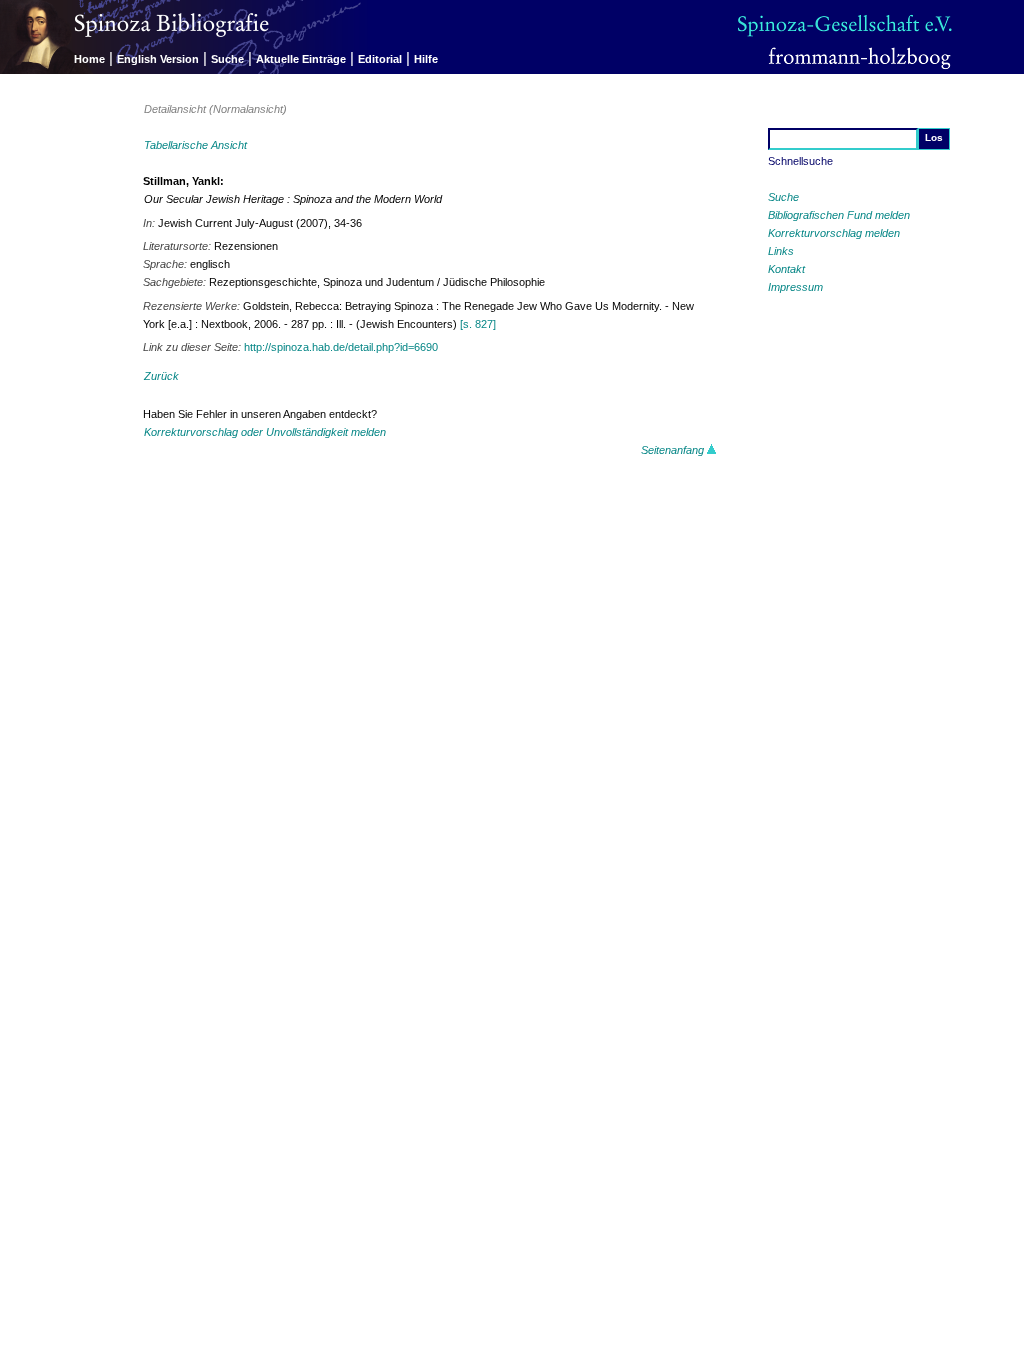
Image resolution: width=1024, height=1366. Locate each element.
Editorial (380, 59)
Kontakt (786, 269)
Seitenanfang (674, 450)
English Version (158, 59)
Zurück (161, 376)
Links (781, 251)
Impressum (795, 287)
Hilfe (426, 59)
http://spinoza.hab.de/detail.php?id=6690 (341, 347)
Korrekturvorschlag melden (834, 233)
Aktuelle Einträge (301, 59)
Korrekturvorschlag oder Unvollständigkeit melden (265, 432)
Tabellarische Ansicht (195, 145)
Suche (227, 59)
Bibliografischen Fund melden (839, 215)
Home (89, 59)
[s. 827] (478, 324)
